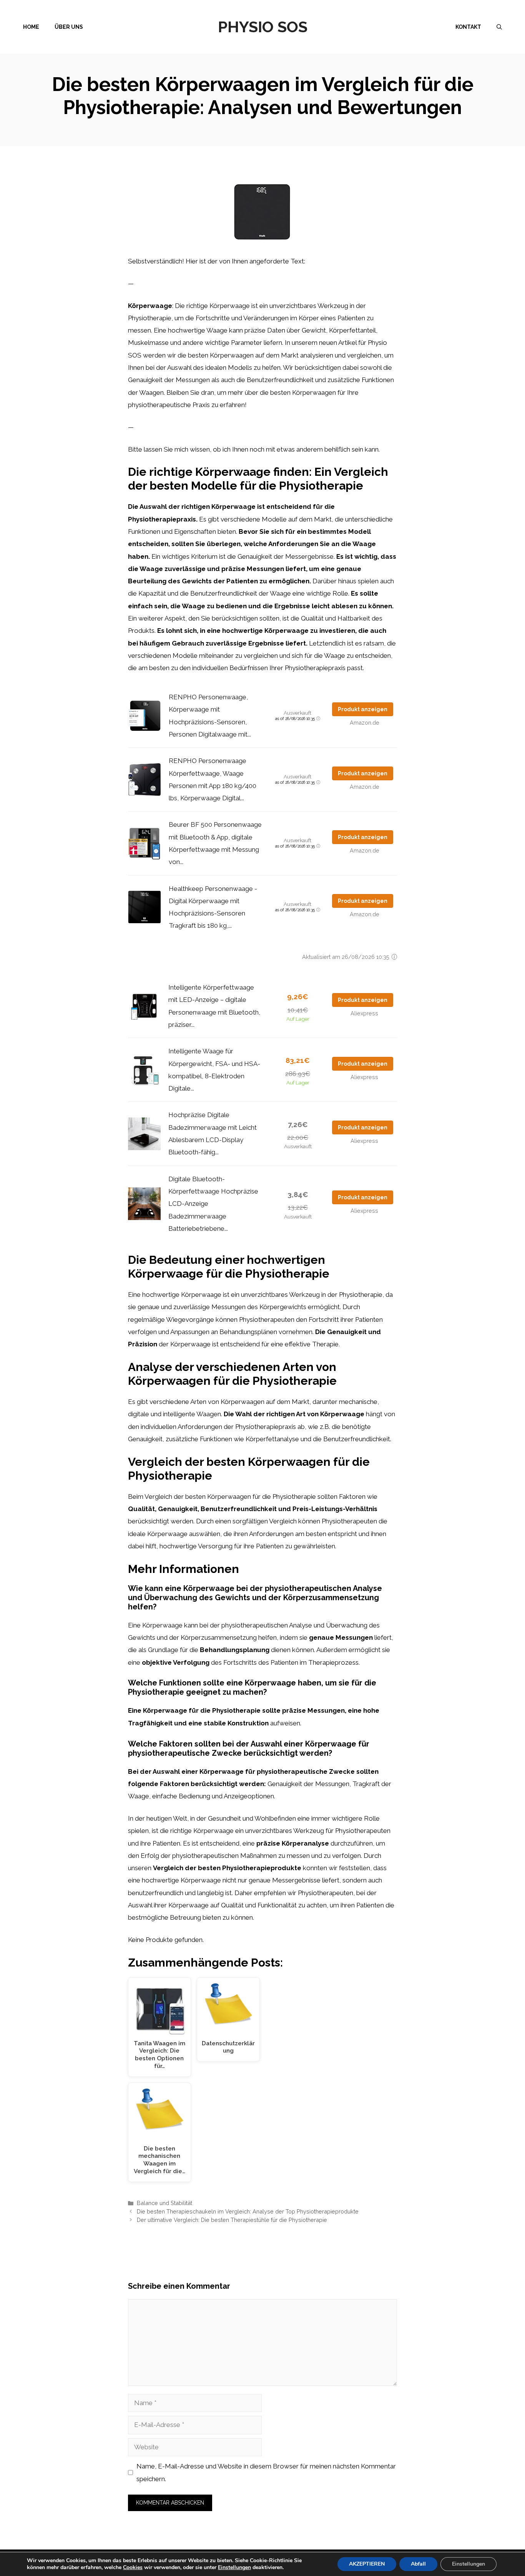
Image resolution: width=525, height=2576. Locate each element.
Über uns (69, 27)
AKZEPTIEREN (367, 2564)
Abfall (418, 2564)
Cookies (133, 2567)
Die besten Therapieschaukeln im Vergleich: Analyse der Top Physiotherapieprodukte (248, 2211)
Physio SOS (263, 27)
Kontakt (468, 27)
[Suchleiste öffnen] (499, 27)
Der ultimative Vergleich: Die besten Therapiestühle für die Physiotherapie (232, 2220)
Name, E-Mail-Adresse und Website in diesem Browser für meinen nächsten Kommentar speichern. (266, 2472)
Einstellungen (234, 2568)
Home (31, 27)
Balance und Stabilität (164, 2203)
